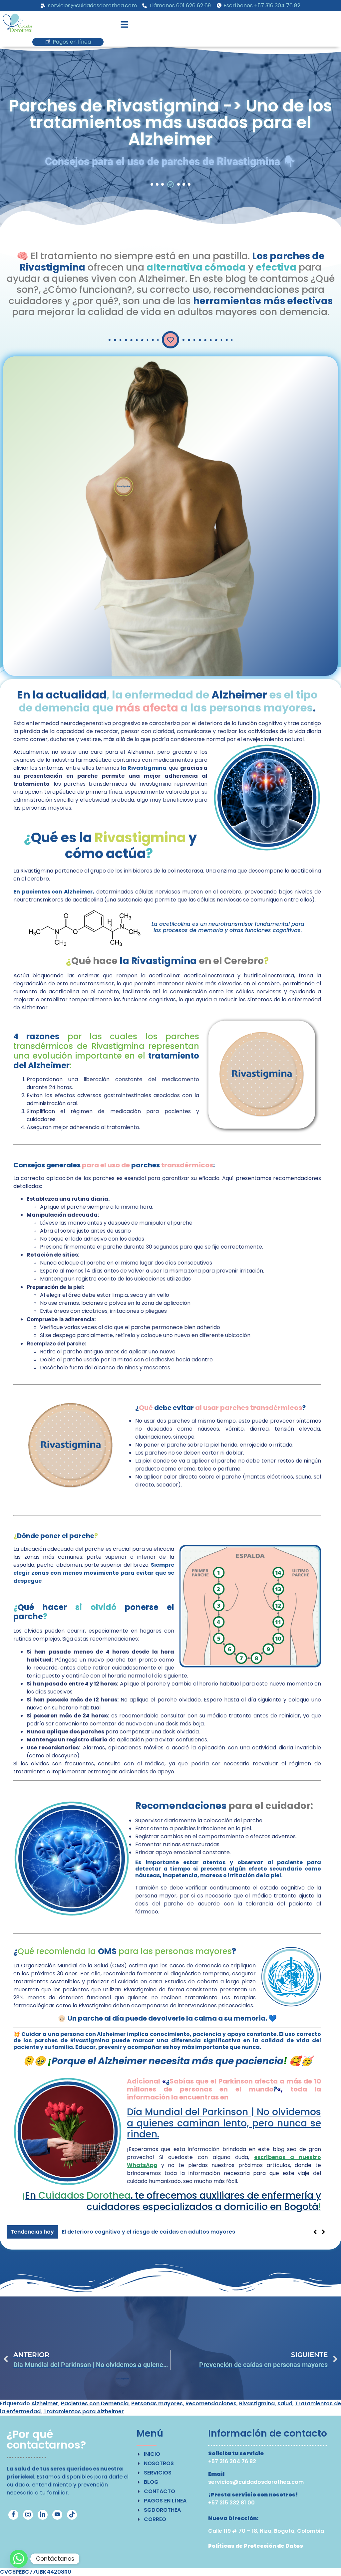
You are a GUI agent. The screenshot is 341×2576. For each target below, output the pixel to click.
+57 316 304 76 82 (232, 2461)
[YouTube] (57, 2515)
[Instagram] (28, 2515)
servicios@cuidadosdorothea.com (256, 2482)
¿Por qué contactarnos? (46, 2439)
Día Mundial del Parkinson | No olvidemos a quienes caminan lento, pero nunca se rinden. (224, 2123)
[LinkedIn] (43, 2515)
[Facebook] (13, 2515)
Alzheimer (45, 2403)
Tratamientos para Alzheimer (84, 2411)
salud (285, 2403)
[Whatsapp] (19, 2559)
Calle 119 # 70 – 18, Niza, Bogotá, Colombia (266, 2531)
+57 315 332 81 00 (231, 2503)
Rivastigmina (257, 2403)
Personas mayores (157, 2403)
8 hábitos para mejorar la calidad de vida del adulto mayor (143, 2232)
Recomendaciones (211, 2403)
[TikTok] (72, 2515)
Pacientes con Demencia (95, 2403)
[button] (125, 25)
